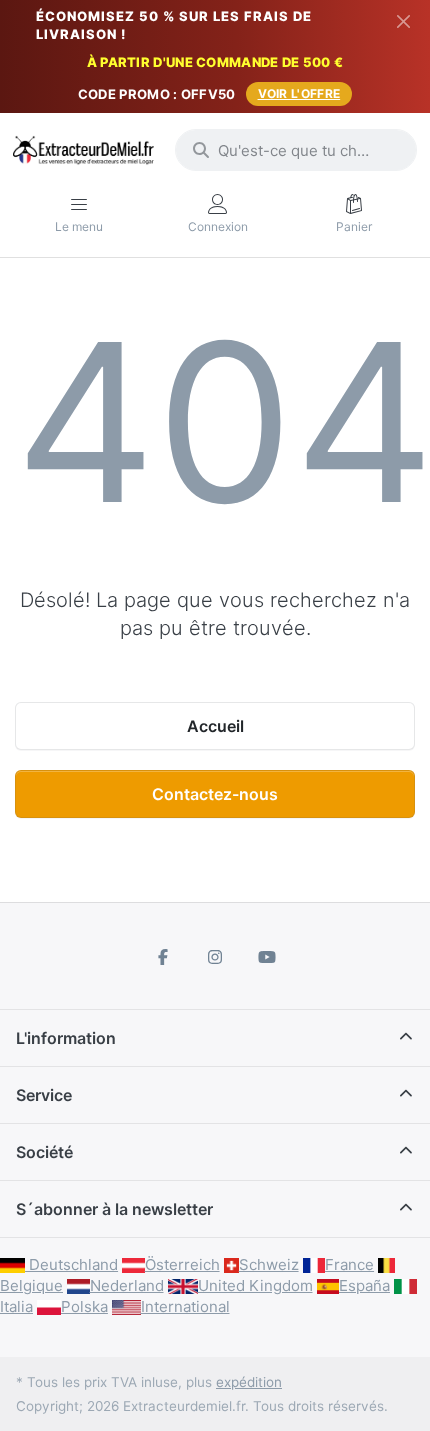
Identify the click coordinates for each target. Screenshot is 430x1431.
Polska (84, 1306)
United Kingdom (255, 1285)
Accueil (215, 726)
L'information (66, 1038)
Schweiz (269, 1264)
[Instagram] (215, 957)
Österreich (182, 1264)
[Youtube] (267, 957)
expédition (249, 1382)
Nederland (127, 1285)
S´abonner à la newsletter (114, 1209)
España (364, 1285)
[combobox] (296, 150)
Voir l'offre (299, 93)
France (349, 1264)
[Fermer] (403, 21)
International (185, 1306)
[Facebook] (164, 957)
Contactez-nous (215, 794)
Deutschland (71, 1264)
